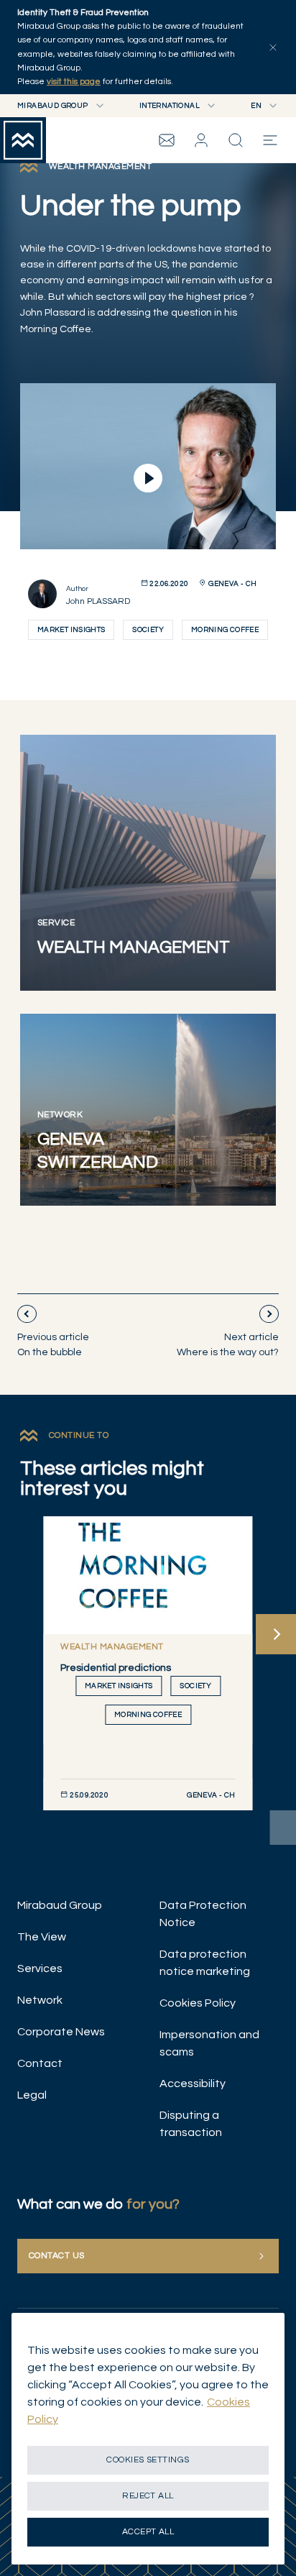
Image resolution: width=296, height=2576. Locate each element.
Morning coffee (225, 630)
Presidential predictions (116, 1668)
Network (40, 2000)
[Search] (236, 140)
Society (148, 630)
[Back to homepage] (23, 140)
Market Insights (71, 630)
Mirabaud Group (60, 1905)
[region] (148, 2439)
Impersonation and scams (209, 2043)
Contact (40, 2063)
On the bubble (53, 1345)
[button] (201, 140)
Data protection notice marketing (205, 1963)
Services (40, 1968)
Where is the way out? (228, 1345)
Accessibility (193, 2084)
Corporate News (61, 2032)
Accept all (148, 2532)
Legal (32, 2095)
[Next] (276, 1634)
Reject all (148, 2496)
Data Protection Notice (203, 1914)
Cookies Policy (198, 2003)
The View (42, 1937)
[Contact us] (167, 140)
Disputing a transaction (191, 2124)
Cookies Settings (148, 2460)
